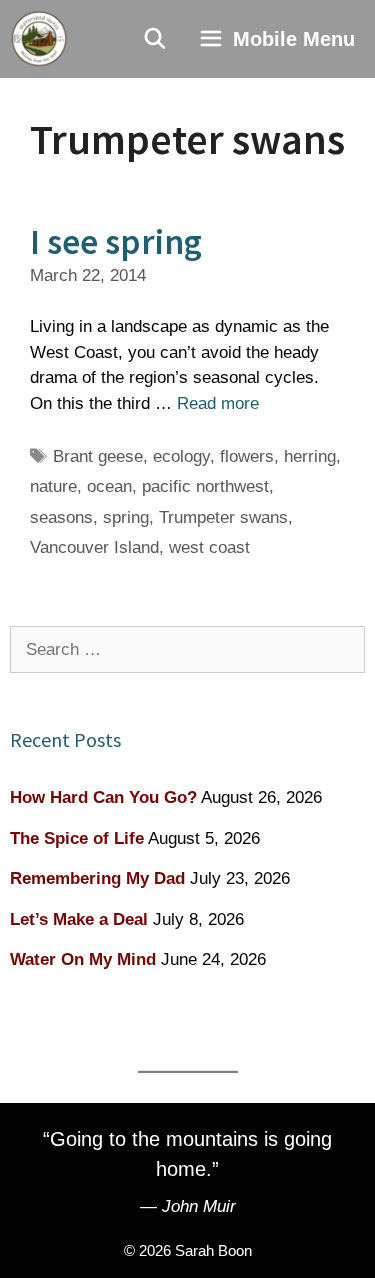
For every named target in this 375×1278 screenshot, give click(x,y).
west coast (209, 547)
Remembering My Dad (97, 878)
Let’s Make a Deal (79, 919)
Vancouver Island (94, 547)
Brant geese (98, 456)
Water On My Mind (83, 959)
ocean (109, 486)
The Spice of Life (77, 838)
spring (126, 517)
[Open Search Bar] (156, 39)
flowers (247, 456)
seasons (61, 517)
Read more (218, 403)
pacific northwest (205, 486)
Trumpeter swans (223, 517)
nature (53, 486)
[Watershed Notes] (39, 39)
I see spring (116, 242)
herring (310, 456)
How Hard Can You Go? (103, 797)
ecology (181, 456)
